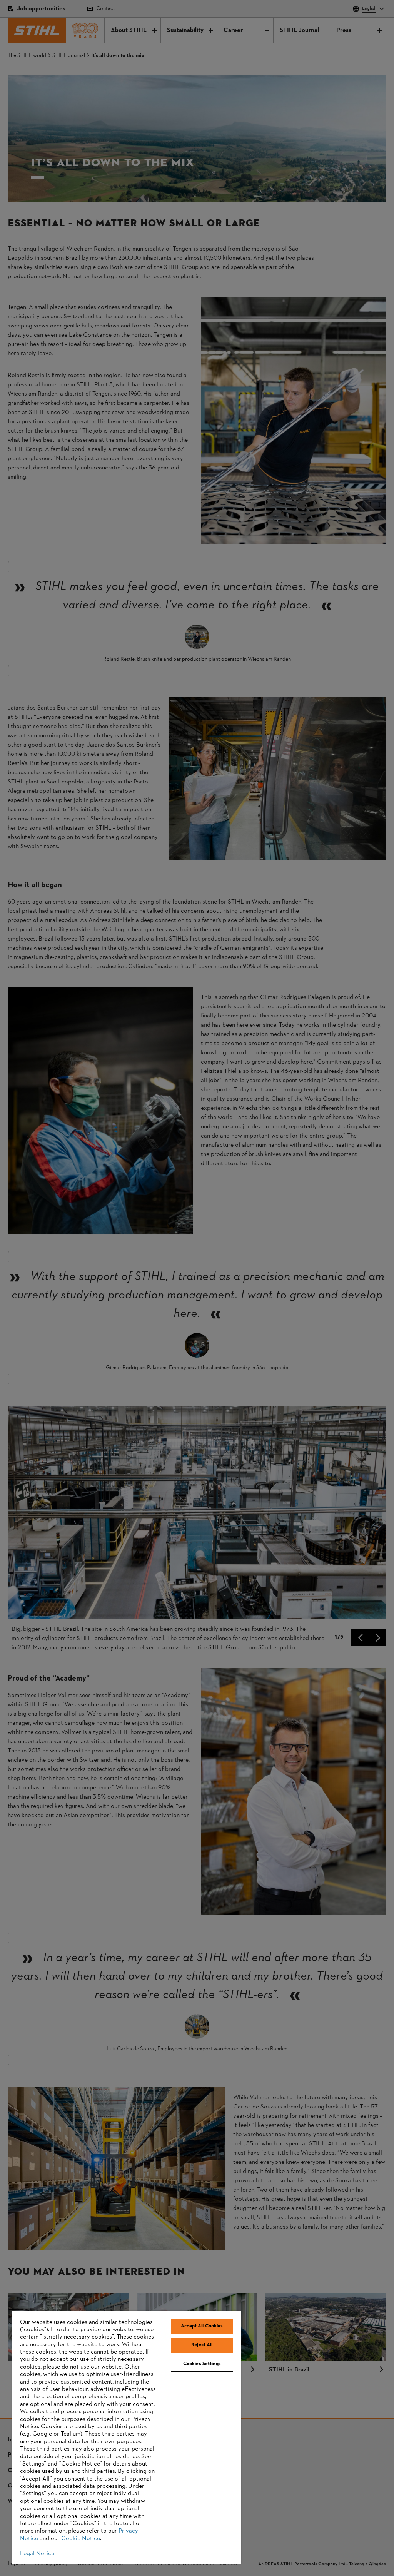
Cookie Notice (81, 2539)
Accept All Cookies (202, 2326)
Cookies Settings (202, 2364)
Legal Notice (37, 2554)
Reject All (202, 2345)
